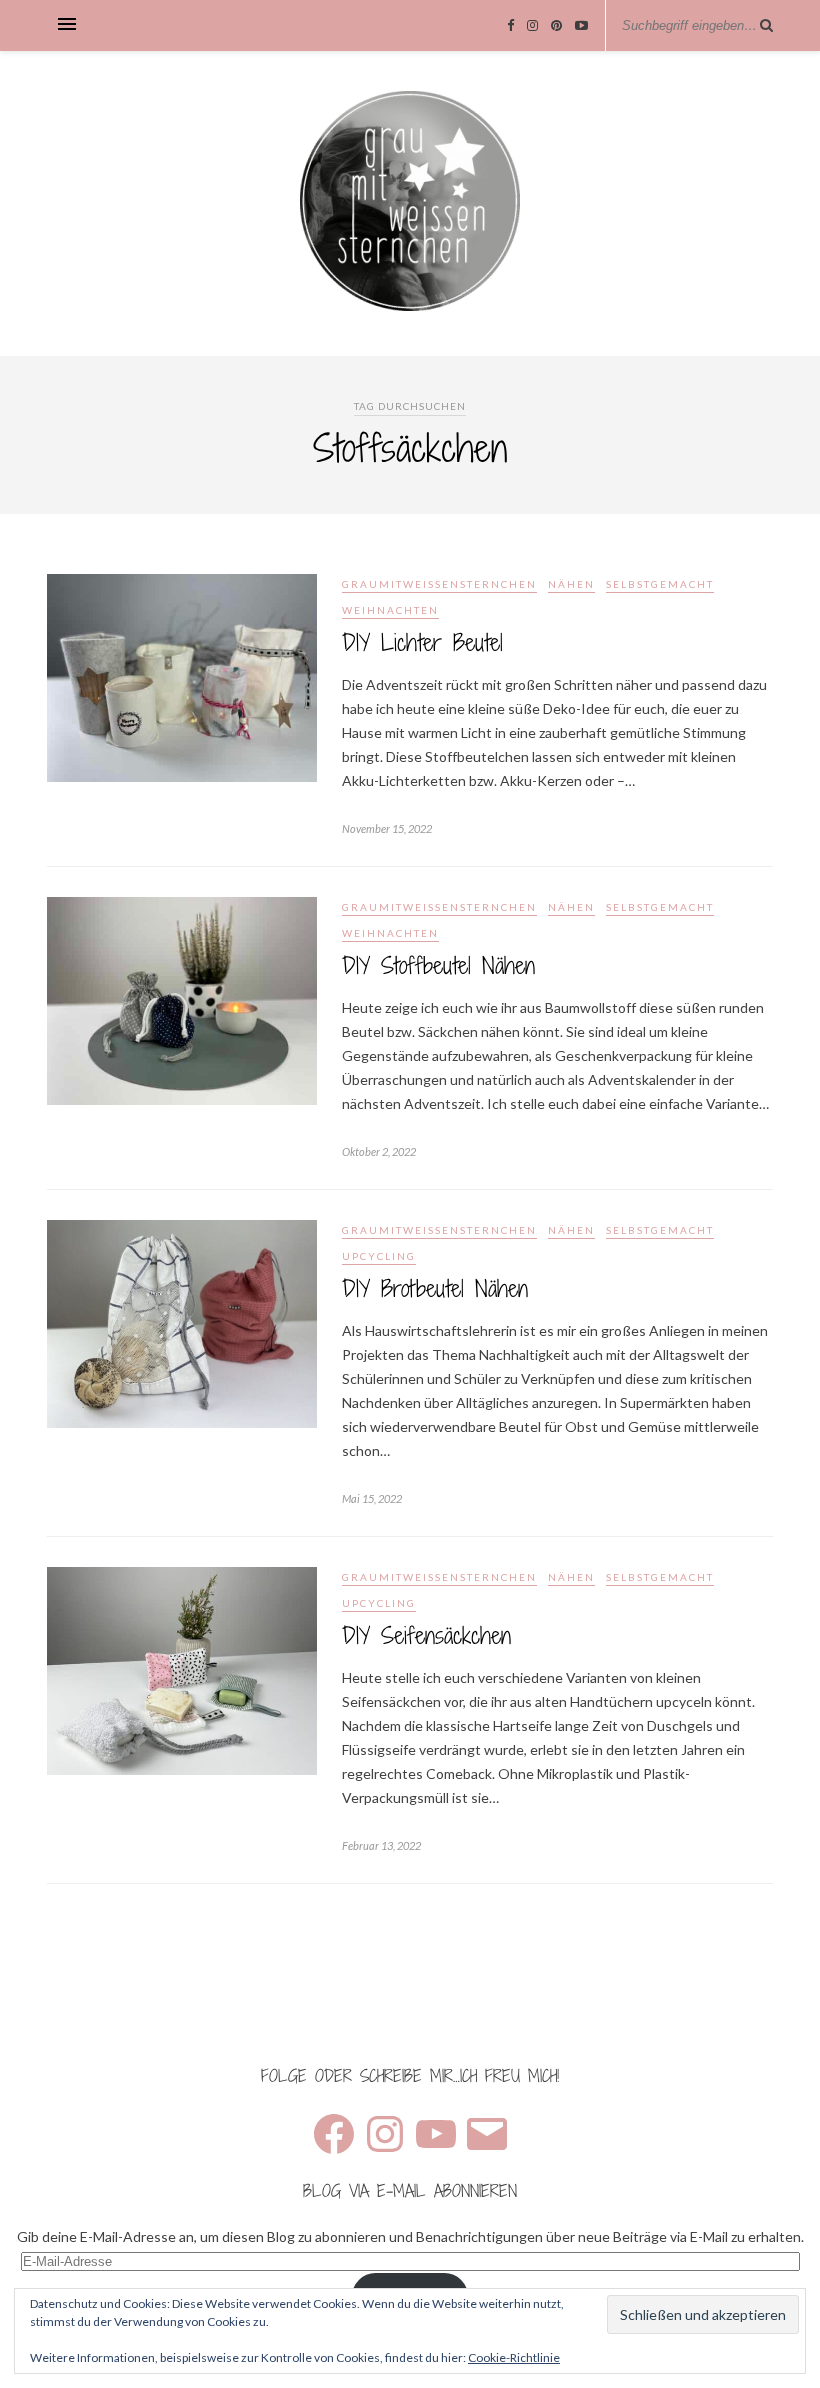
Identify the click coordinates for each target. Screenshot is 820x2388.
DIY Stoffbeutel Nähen (438, 965)
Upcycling (379, 1256)
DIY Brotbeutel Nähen (435, 1288)
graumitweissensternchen (439, 584)
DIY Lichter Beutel (422, 642)
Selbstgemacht (660, 584)
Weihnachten (390, 610)
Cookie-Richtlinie (514, 2357)
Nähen (571, 584)
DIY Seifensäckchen (426, 1635)
